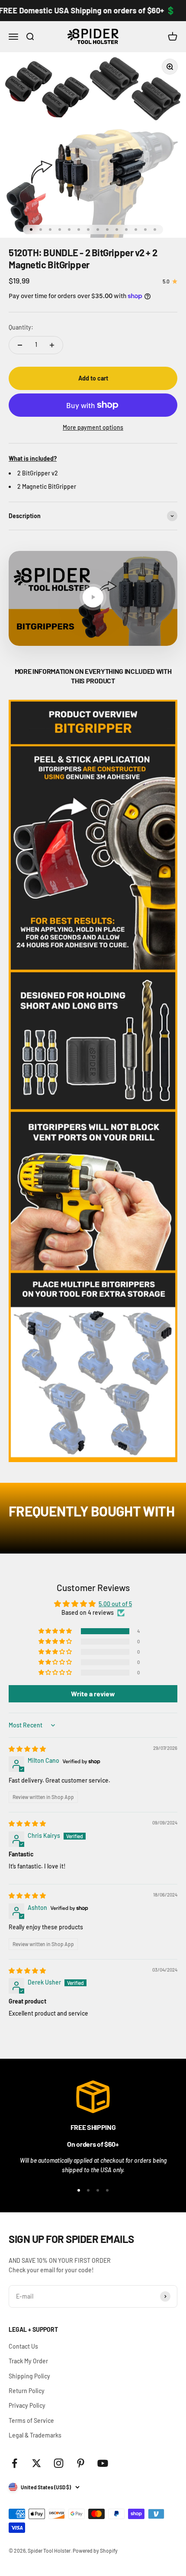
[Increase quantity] (52, 345)
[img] (27, 1749)
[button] (56, 1631)
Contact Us (23, 2346)
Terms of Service (31, 2420)
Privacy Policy (27, 2405)
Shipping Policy (29, 2376)
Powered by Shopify (95, 2551)
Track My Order (28, 2361)
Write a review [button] (93, 1694)
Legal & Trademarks (35, 2435)
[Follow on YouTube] (103, 2463)
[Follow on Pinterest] (81, 2463)
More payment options (93, 427)
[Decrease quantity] (20, 345)
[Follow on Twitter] (37, 2463)
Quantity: (21, 327)
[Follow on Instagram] (59, 2463)
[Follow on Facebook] (14, 2463)
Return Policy (27, 2391)
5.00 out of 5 (115, 1604)
